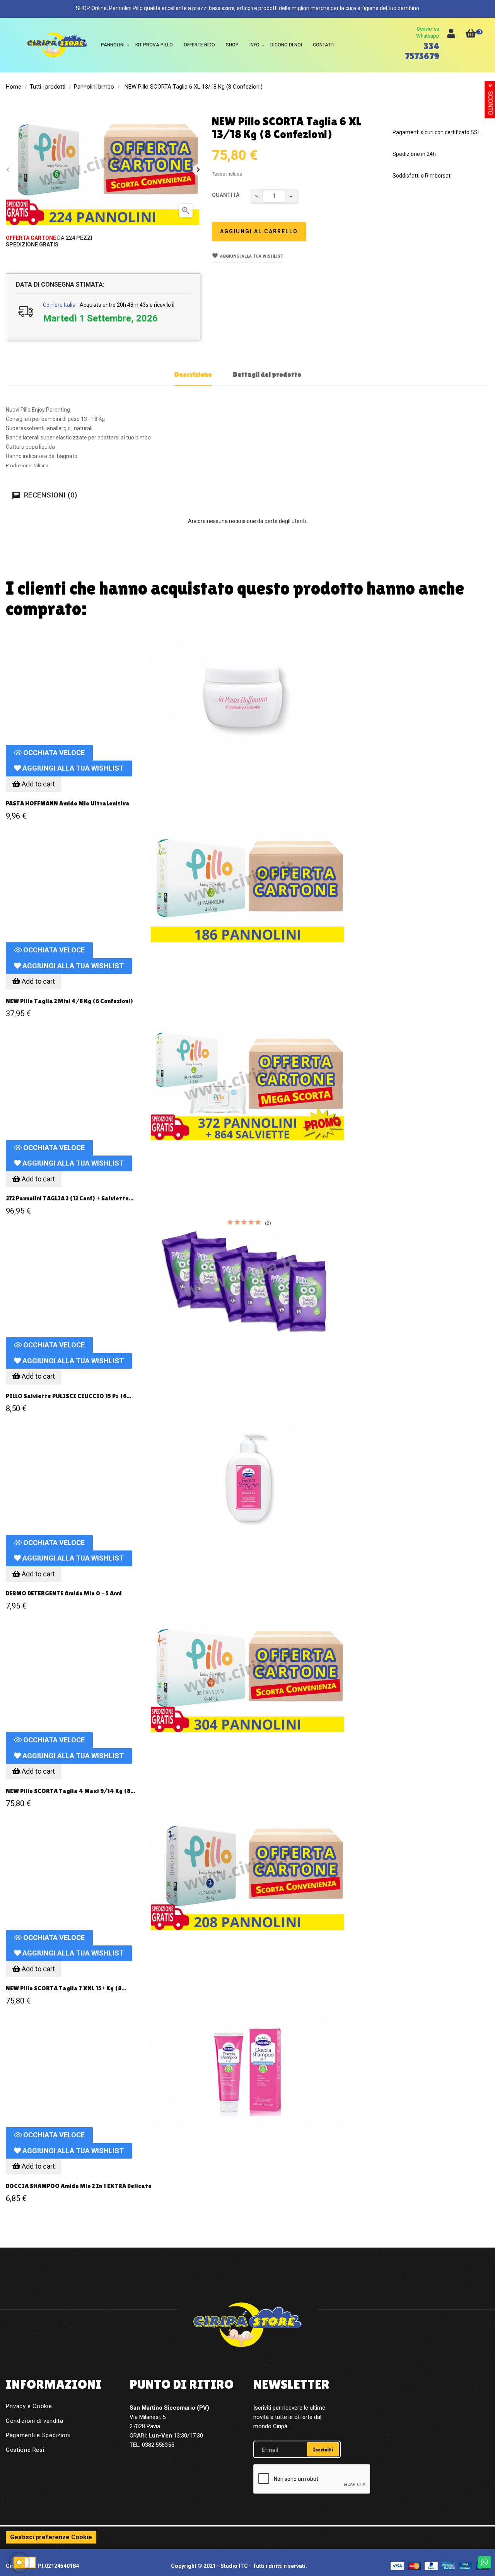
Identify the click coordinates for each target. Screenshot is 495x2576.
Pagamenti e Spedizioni (38, 2435)
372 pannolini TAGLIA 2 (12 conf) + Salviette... (70, 1198)
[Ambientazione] (451, 35)
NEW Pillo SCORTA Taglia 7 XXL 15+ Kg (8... (66, 1988)
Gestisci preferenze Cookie (51, 2537)
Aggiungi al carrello (259, 231)
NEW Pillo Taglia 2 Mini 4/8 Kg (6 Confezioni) (69, 1001)
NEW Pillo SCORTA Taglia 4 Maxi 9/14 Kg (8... (70, 1791)
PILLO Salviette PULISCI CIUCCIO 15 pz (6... (68, 1396)
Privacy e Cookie (29, 2406)
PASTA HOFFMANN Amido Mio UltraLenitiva (68, 803)
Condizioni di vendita (35, 2421)
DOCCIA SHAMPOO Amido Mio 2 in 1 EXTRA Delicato (79, 2186)
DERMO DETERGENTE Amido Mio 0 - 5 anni (64, 1593)
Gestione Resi (25, 2450)
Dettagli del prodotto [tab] (267, 374)
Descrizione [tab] (193, 374)
